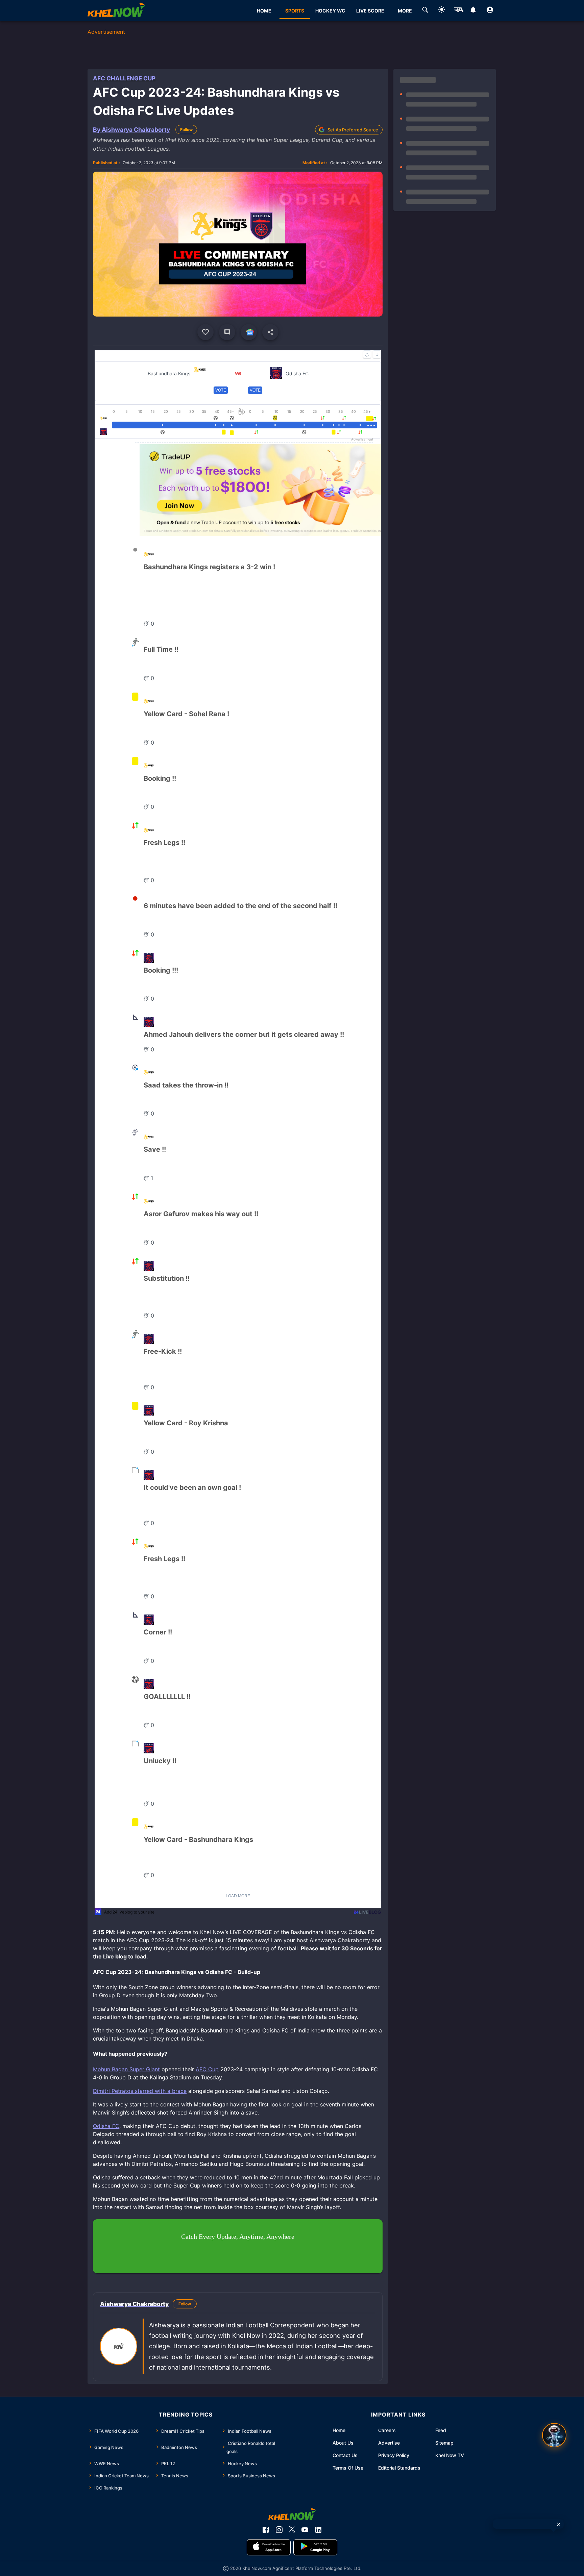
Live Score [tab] (370, 11)
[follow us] (249, 332)
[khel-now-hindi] (459, 11)
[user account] (490, 11)
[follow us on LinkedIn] (318, 2530)
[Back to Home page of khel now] (116, 11)
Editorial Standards (399, 2468)
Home (339, 2430)
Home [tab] (264, 11)
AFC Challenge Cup (124, 78)
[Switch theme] (442, 11)
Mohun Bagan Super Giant (126, 2069)
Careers (387, 2430)
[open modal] (554, 2435)
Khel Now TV (450, 2455)
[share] (270, 332)
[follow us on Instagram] (279, 2530)
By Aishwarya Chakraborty (131, 130)
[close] (559, 2524)
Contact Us (345, 2455)
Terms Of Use (348, 2468)
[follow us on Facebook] (266, 2530)
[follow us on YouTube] (305, 2530)
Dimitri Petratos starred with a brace (140, 2091)
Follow (186, 130)
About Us (343, 2443)
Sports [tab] (295, 11)
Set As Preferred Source (353, 130)
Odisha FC (106, 2126)
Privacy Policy (394, 2455)
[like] (205, 332)
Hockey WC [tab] (330, 11)
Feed (441, 2430)
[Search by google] (425, 11)
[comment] (227, 332)
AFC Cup (207, 2069)
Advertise (389, 2443)
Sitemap (444, 2443)
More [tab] (405, 11)
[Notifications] (473, 11)
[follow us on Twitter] (292, 2530)
